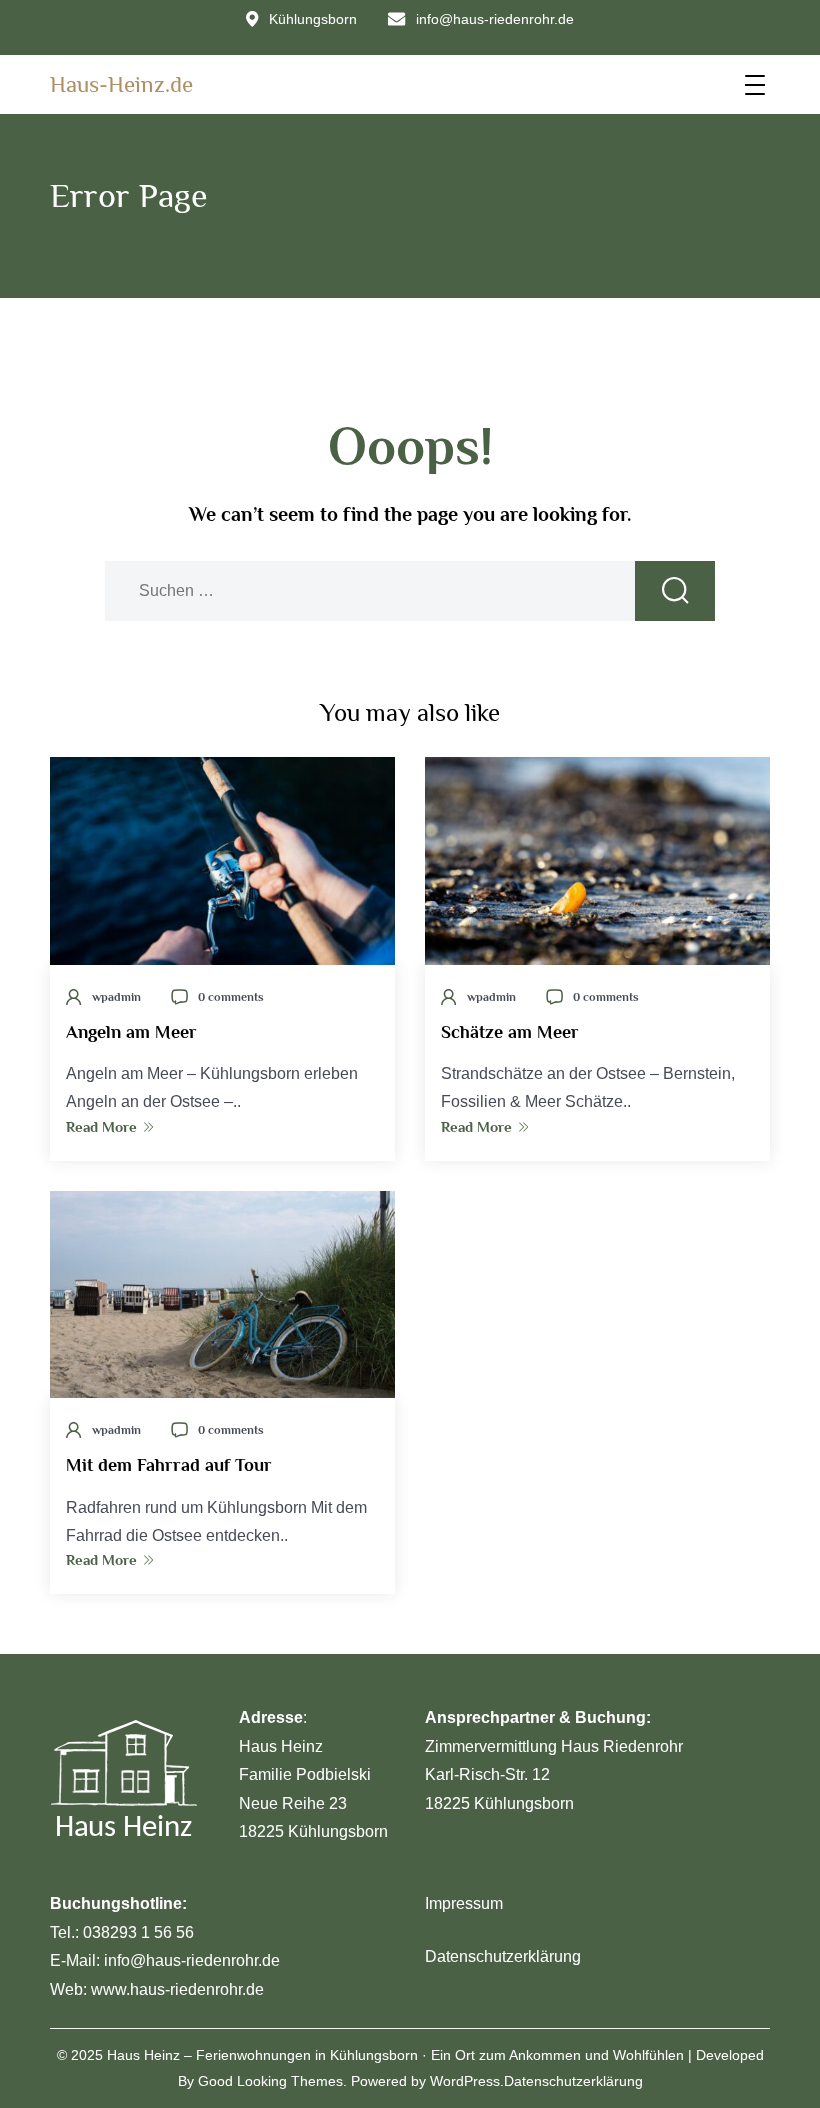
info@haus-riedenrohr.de (495, 19)
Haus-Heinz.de (121, 84)
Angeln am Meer (131, 1032)
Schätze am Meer (510, 1032)
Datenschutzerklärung (503, 1956)
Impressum (464, 1903)
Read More (101, 1126)
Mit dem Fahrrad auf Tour (169, 1465)
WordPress (465, 2081)
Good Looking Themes (270, 2081)
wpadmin (116, 997)
